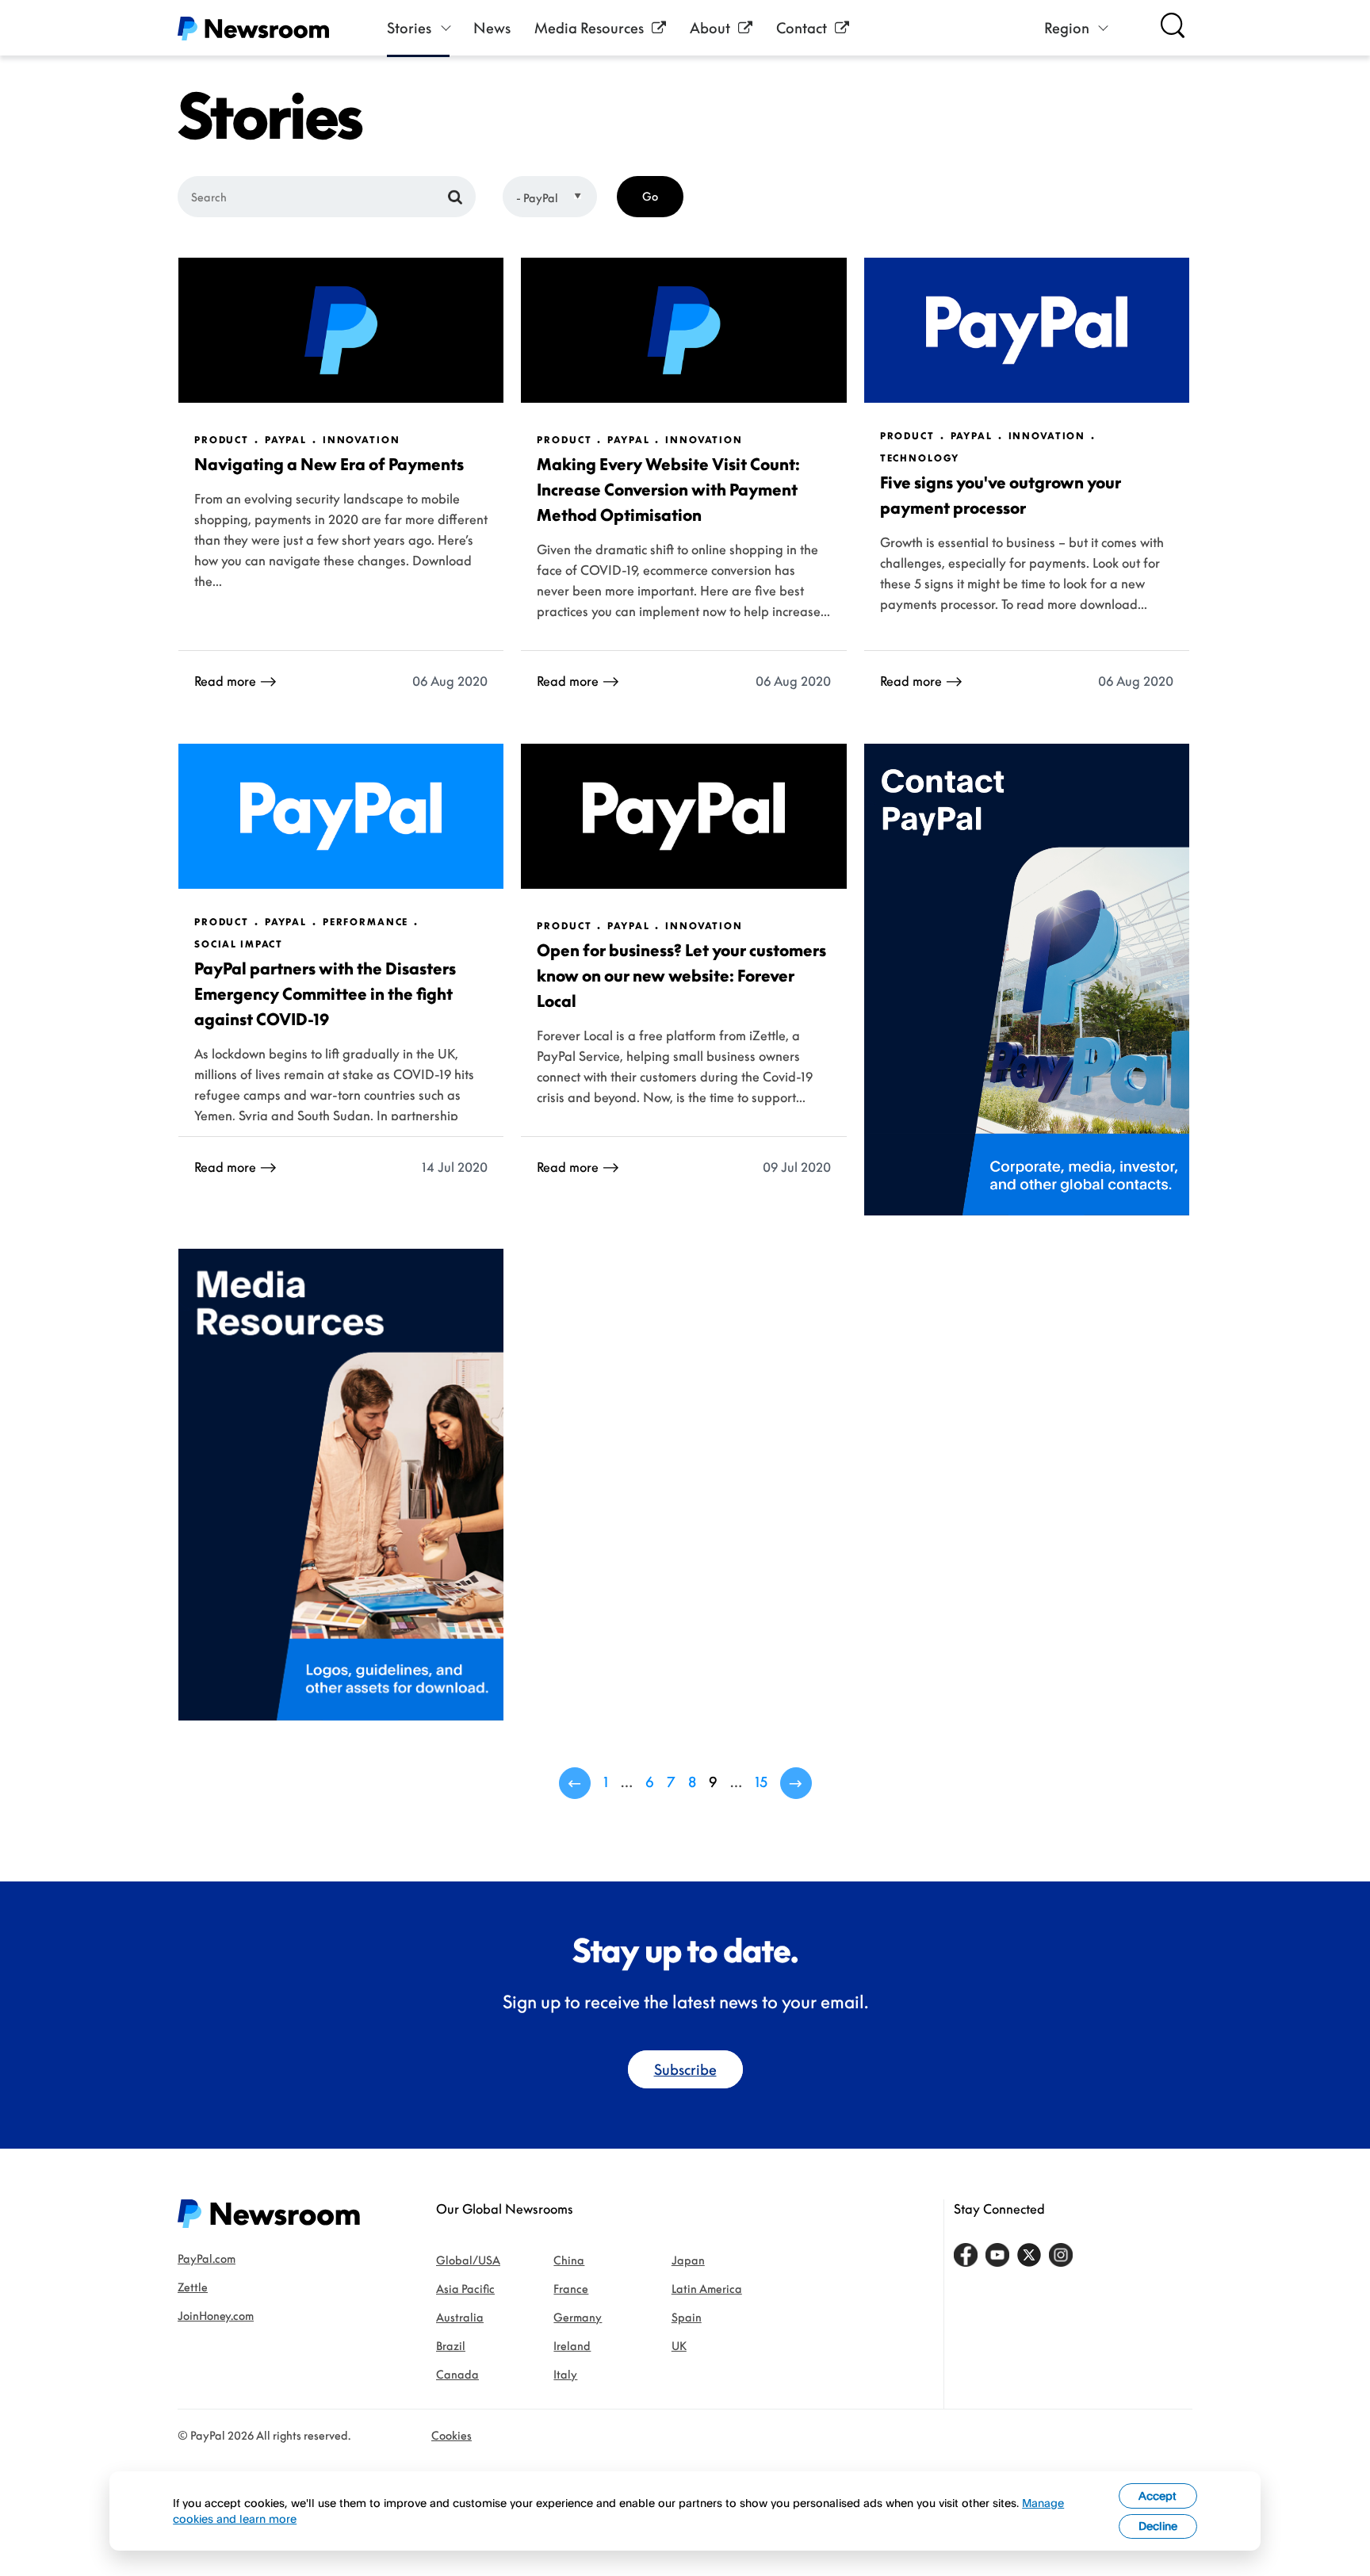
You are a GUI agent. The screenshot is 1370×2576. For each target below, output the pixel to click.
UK (679, 2346)
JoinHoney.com (216, 2316)
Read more (225, 681)
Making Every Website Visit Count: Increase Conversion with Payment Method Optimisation (668, 489)
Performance (365, 922)
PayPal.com (207, 2258)
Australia (460, 2317)
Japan (688, 2260)
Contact (802, 28)
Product (222, 440)
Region (1067, 28)
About (710, 28)
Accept (1158, 2496)
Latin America (707, 2289)
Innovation (362, 440)
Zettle (193, 2287)
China (569, 2260)
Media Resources (589, 28)
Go (650, 196)
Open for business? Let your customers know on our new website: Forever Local (681, 975)
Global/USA (468, 2260)
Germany (578, 2317)
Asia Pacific (465, 2289)
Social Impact (239, 944)
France (571, 2289)
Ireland (572, 2346)
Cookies (452, 2435)
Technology (920, 458)
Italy (565, 2374)
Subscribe (685, 2069)
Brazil (451, 2346)
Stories (409, 28)
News (492, 28)
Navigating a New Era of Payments (329, 464)
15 (761, 1782)
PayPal (286, 440)
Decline (1158, 2526)
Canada (457, 2374)
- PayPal (537, 198)
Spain (687, 2317)
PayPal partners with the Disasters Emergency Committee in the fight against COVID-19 (325, 993)
